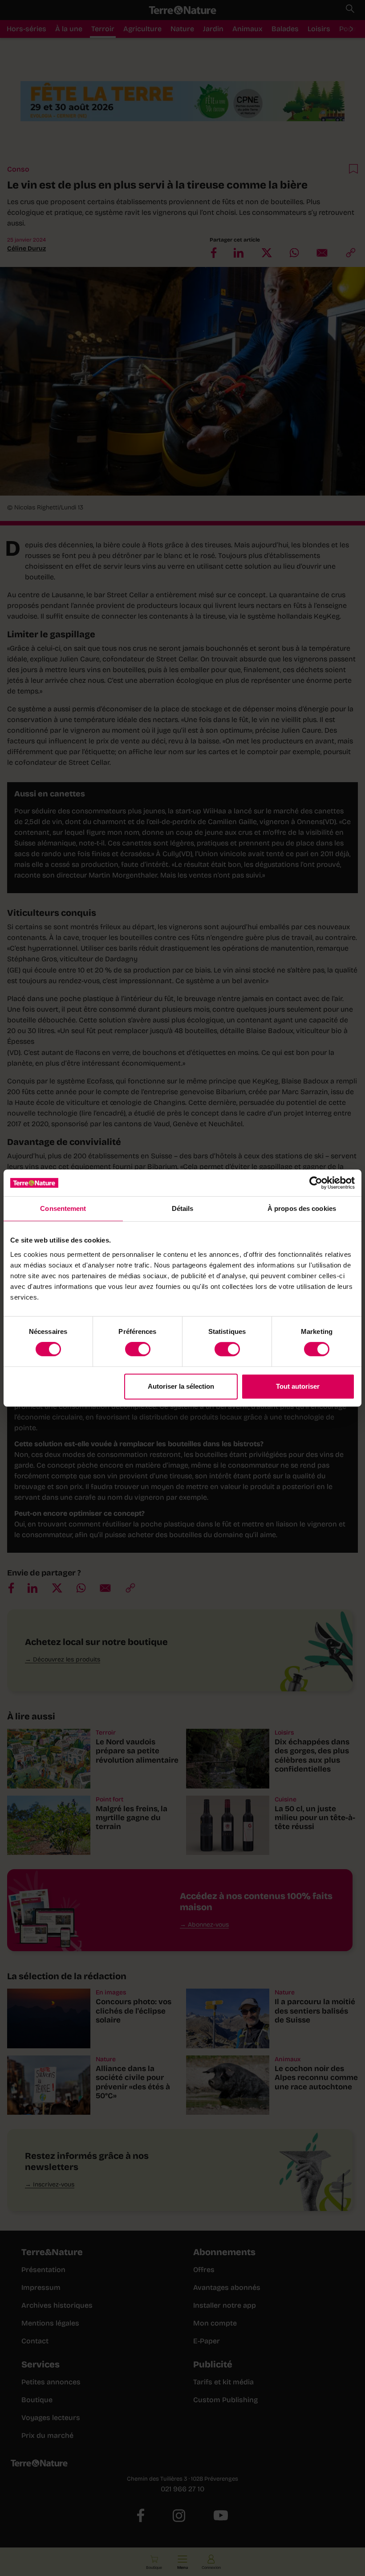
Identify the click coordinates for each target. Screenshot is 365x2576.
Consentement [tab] (63, 1208)
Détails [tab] (183, 1208)
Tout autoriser (298, 1386)
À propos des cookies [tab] (302, 1208)
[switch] (138, 1349)
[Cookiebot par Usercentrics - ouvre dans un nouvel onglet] (316, 1183)
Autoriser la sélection (181, 1386)
